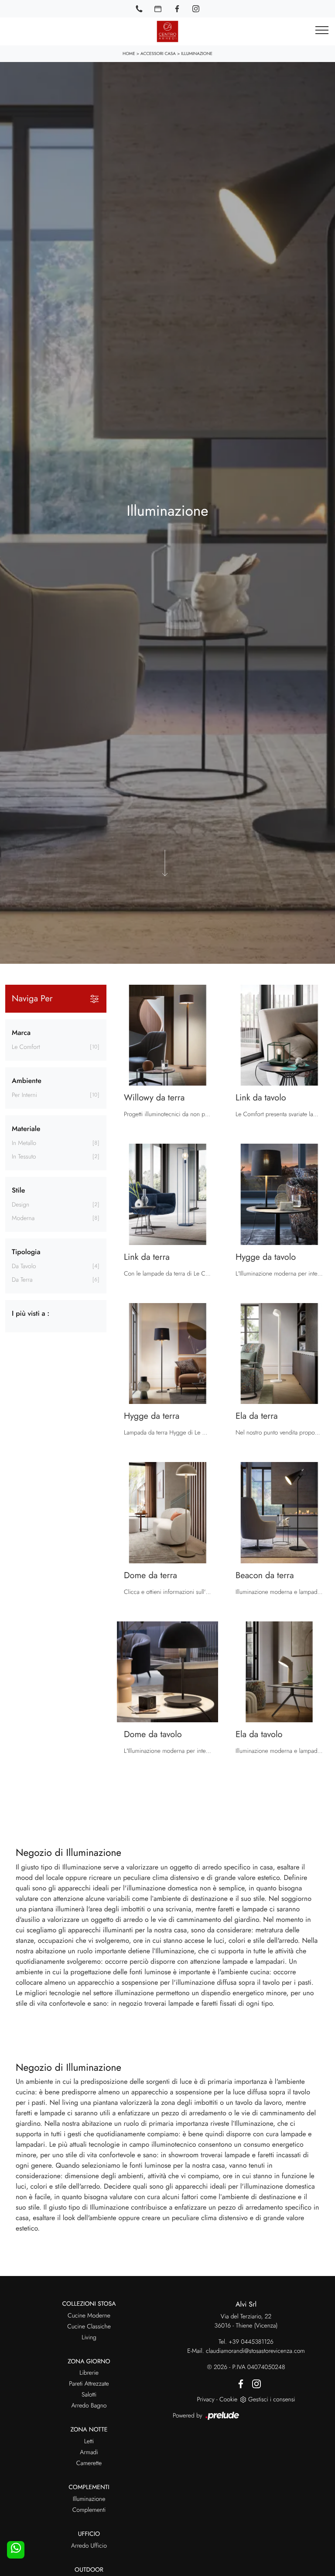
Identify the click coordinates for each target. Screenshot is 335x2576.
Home (129, 53)
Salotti (89, 2395)
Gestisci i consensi (272, 2400)
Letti (89, 2442)
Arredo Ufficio (89, 2546)
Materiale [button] (26, 1129)
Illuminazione (197, 53)
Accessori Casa (158, 53)
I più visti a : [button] (31, 1314)
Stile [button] (18, 1191)
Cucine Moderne (89, 2316)
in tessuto (24, 1157)
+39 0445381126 (251, 2342)
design (21, 1205)
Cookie (228, 2400)
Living (89, 2338)
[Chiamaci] (139, 9)
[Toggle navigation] (322, 31)
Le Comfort (26, 1047)
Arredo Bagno (89, 2406)
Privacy (205, 2400)
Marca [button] (21, 1033)
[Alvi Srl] (167, 31)
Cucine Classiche (89, 2327)
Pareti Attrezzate (89, 2384)
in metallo (24, 1143)
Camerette (89, 2463)
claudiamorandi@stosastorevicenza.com (255, 2351)
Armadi (89, 2452)
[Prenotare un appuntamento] (158, 9)
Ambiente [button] (27, 1081)
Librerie (89, 2373)
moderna (23, 1218)
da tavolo (24, 1266)
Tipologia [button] (26, 1252)
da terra (22, 1280)
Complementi (89, 2510)
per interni (24, 1095)
